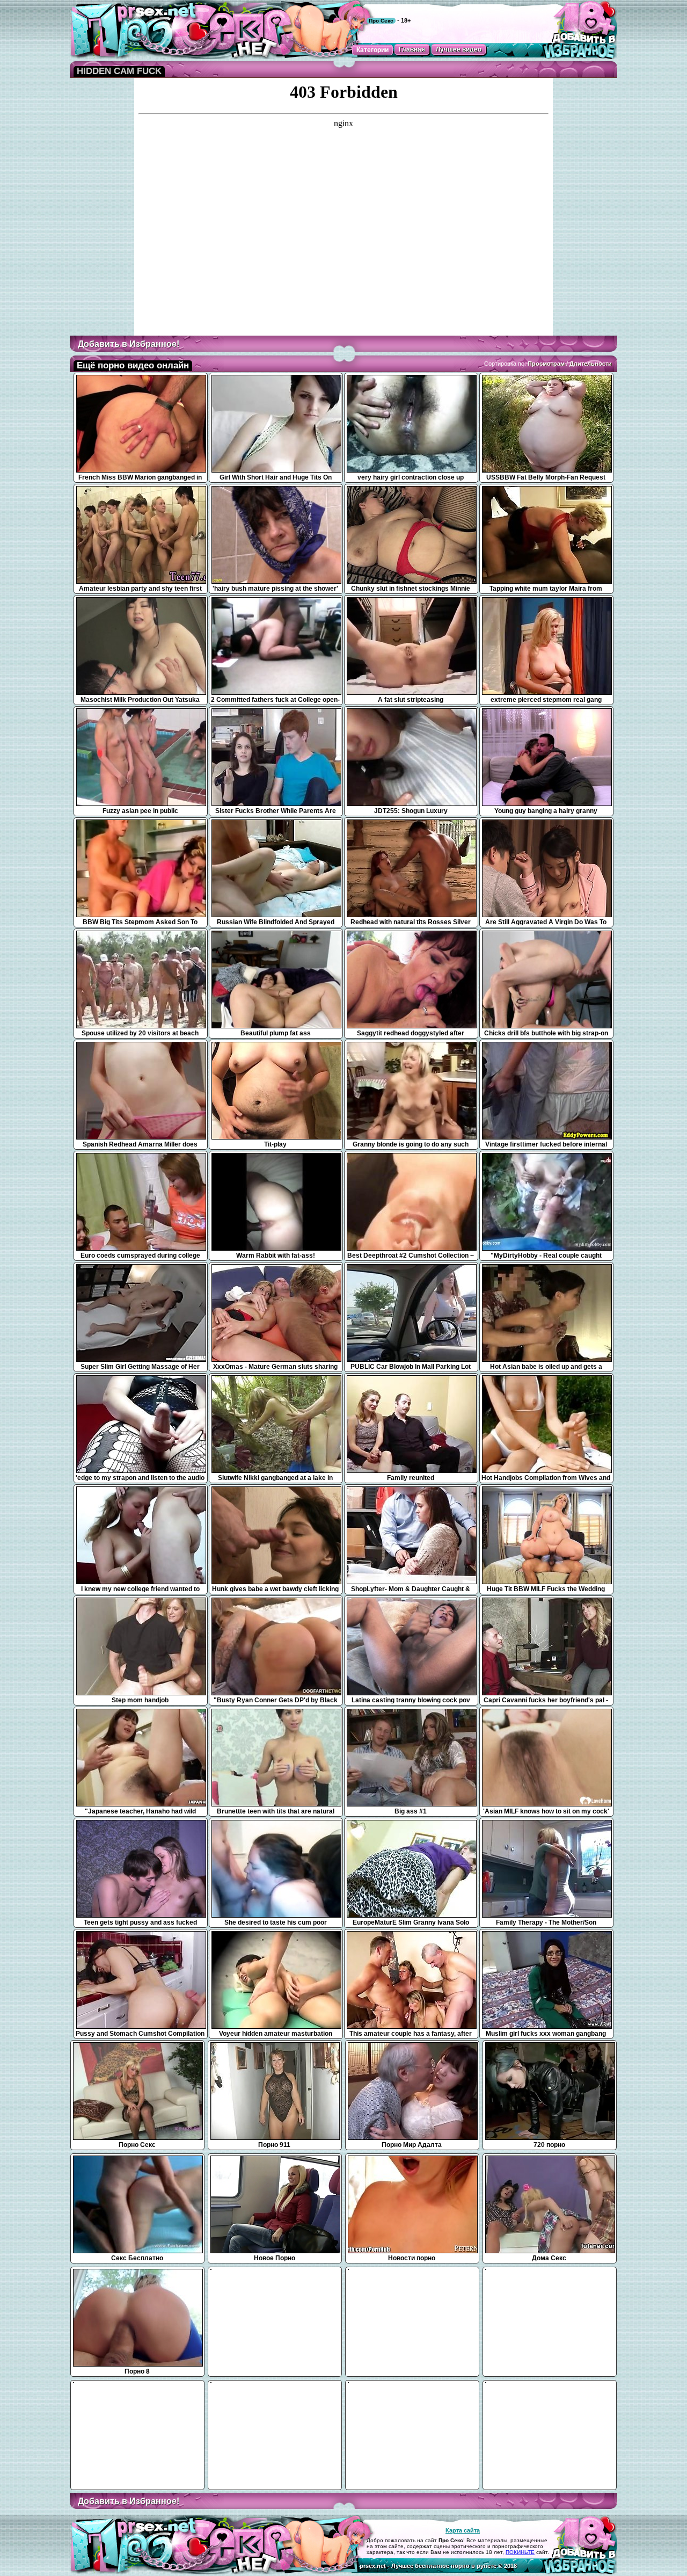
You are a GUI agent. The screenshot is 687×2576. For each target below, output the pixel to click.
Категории (372, 50)
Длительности (591, 364)
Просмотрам (546, 364)
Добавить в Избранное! (129, 344)
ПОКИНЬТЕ (520, 2552)
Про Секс (381, 21)
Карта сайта (463, 2530)
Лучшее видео (459, 49)
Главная (412, 49)
